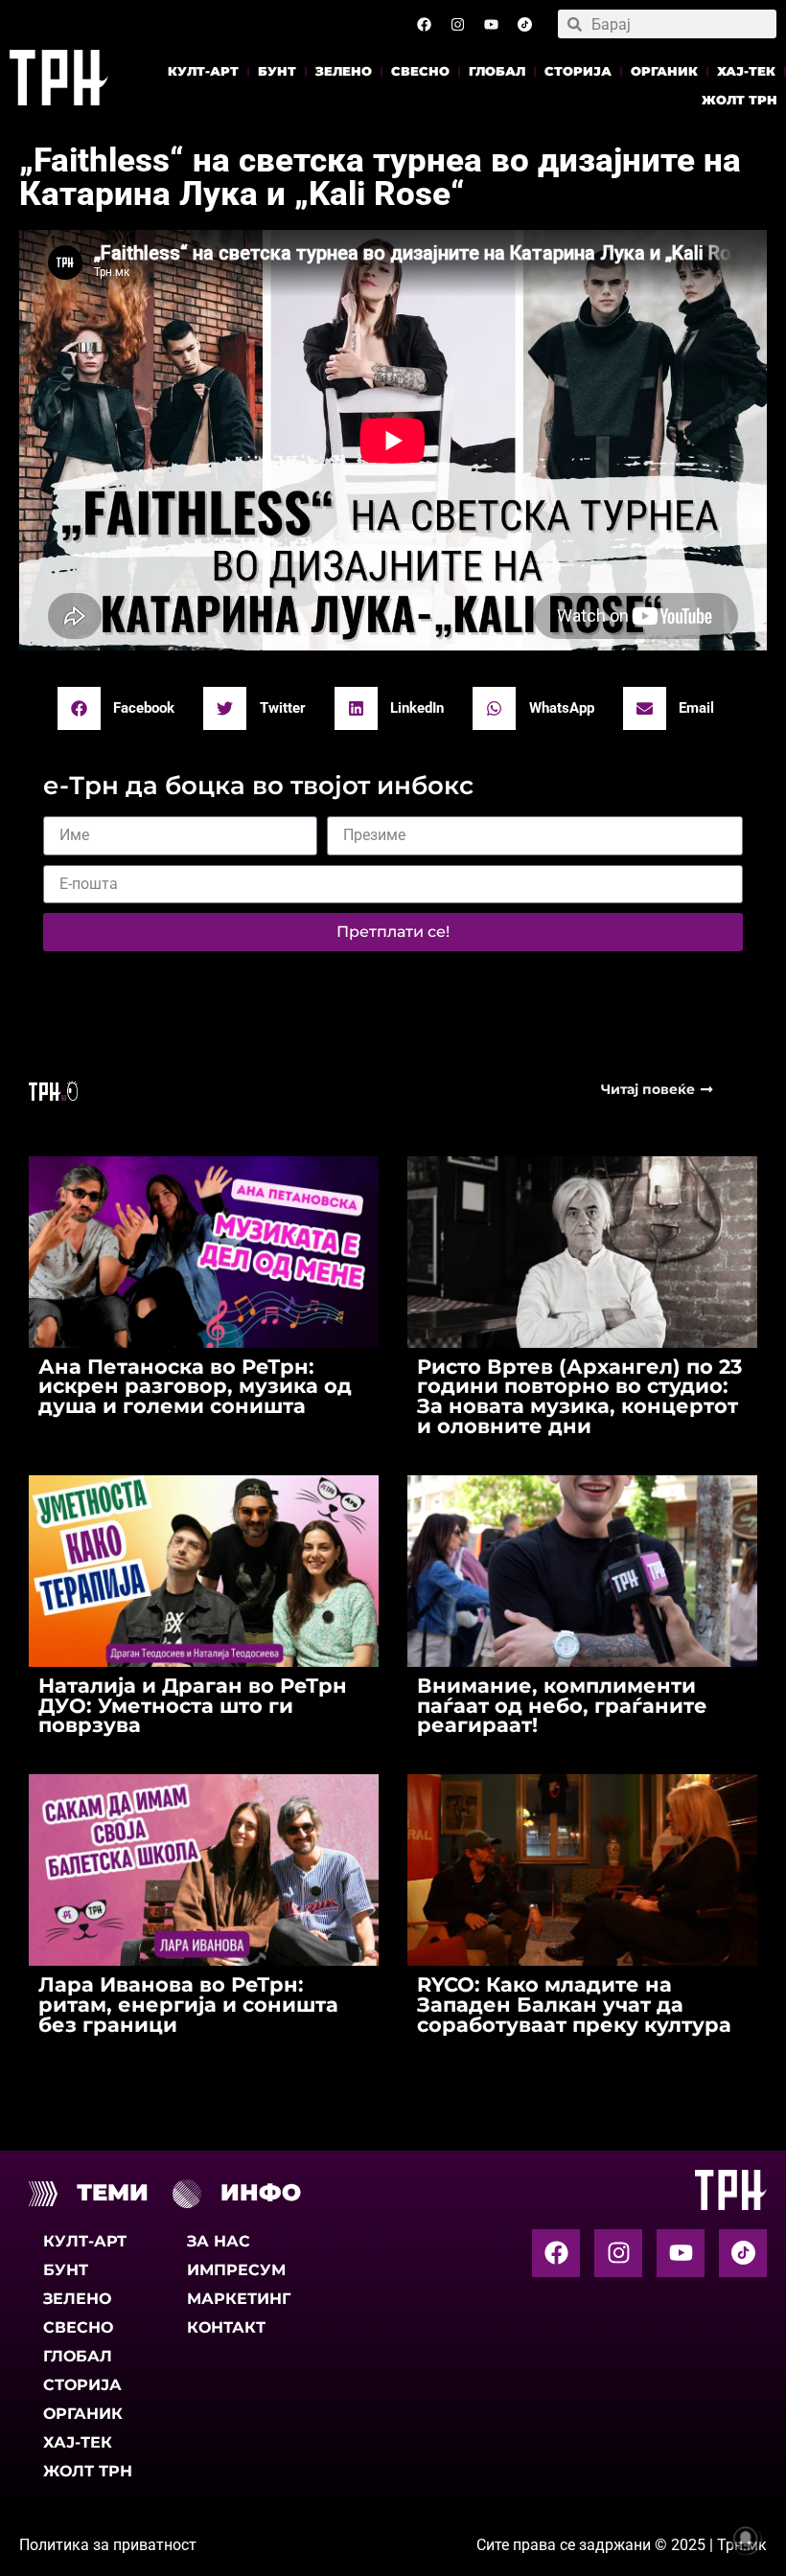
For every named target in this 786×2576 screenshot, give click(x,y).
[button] (124, 708)
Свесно (420, 71)
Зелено (344, 71)
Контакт (226, 2327)
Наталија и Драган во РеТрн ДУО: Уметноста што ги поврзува (193, 1706)
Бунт (277, 71)
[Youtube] (491, 24)
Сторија (578, 71)
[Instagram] (457, 24)
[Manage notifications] (746, 2539)
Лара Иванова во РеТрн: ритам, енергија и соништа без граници (188, 2005)
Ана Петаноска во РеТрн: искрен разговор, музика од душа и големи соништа (195, 1387)
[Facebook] (424, 24)
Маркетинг (239, 2299)
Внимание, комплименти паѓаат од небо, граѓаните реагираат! (562, 1706)
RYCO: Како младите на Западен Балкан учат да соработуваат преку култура (574, 2005)
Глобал (497, 71)
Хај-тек (746, 71)
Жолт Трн (740, 100)
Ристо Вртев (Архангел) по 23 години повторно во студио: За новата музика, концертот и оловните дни (579, 1396)
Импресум (236, 2270)
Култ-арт (203, 71)
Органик (664, 71)
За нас (219, 2241)
